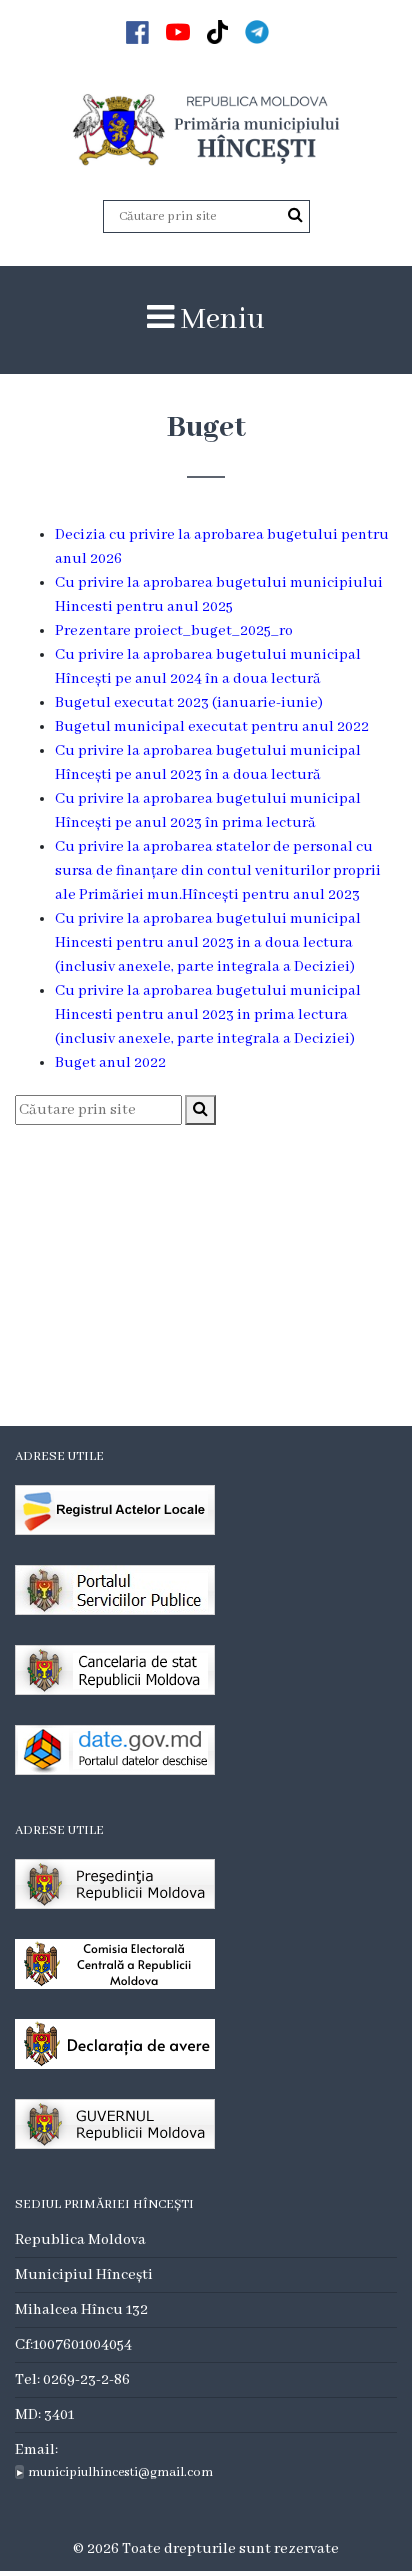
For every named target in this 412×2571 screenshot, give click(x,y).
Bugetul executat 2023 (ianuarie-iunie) (189, 703)
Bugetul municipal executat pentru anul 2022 (212, 727)
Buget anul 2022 (110, 1063)
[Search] (295, 216)
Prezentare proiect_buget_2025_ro (175, 631)
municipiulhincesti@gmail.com (120, 2472)
